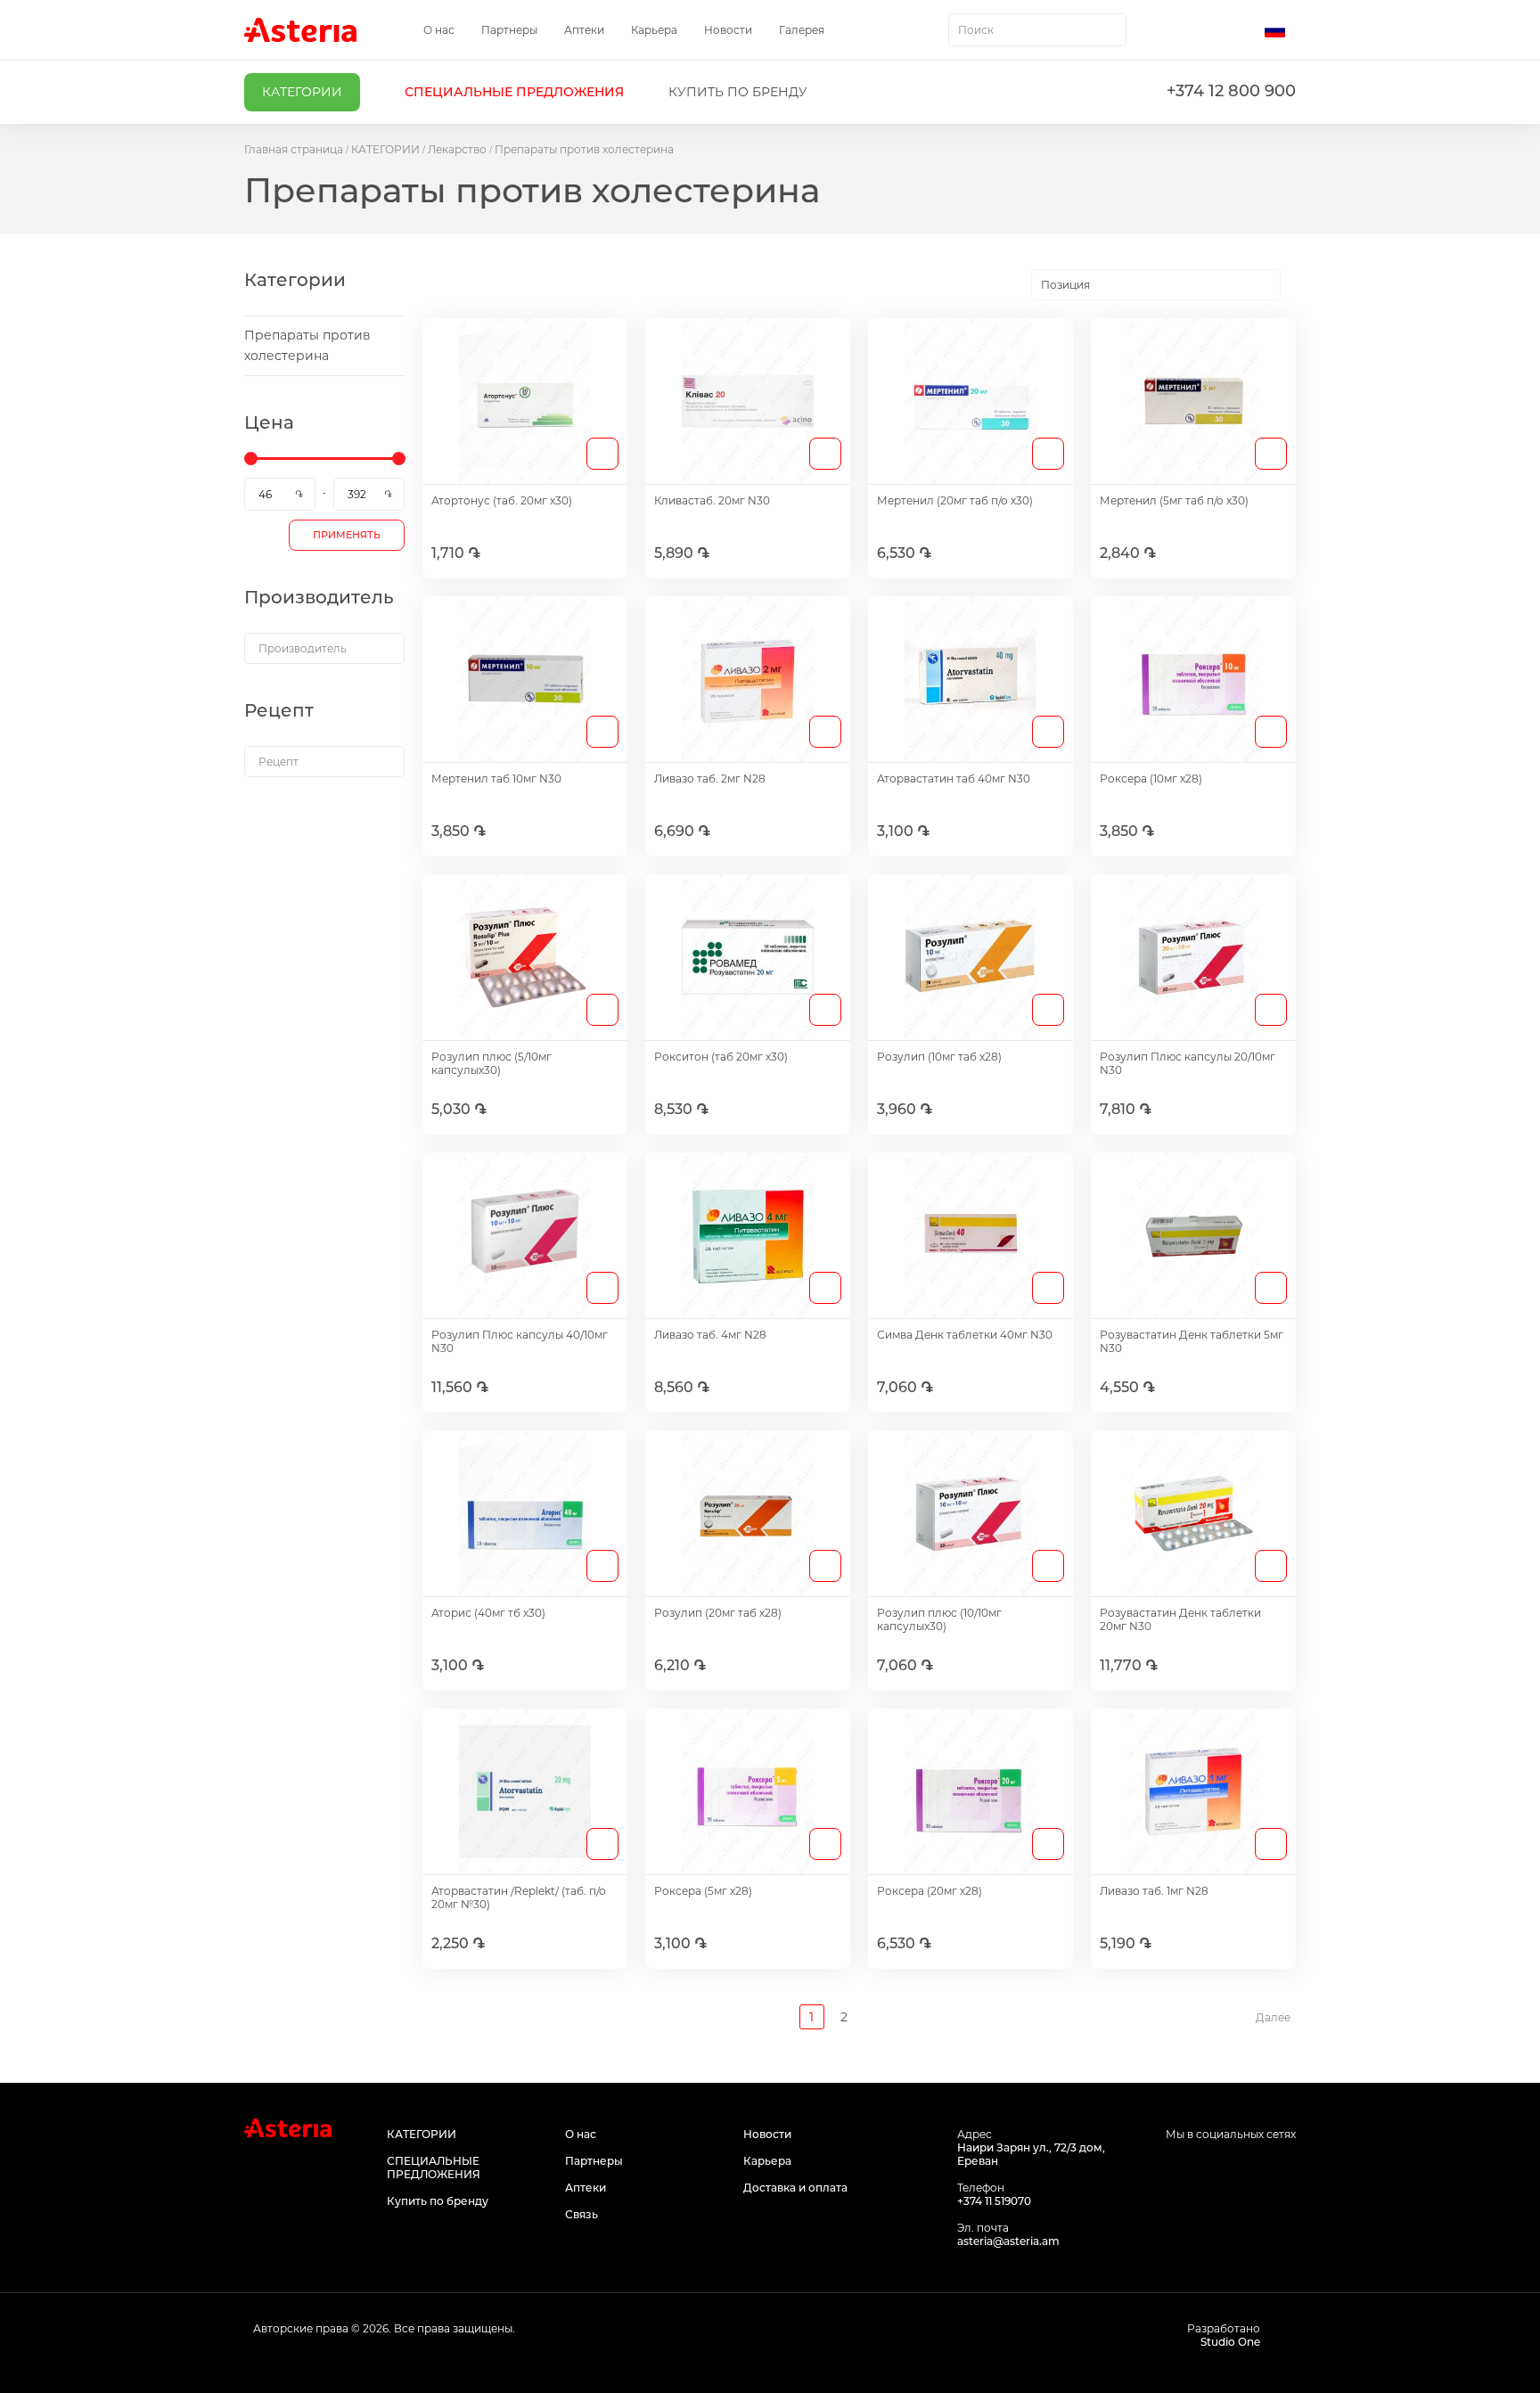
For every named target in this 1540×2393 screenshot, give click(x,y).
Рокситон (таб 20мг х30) (721, 1057)
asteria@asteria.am (1008, 2241)
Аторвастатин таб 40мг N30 (954, 779)
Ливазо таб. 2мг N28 (710, 779)
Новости (728, 30)
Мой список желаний (1204, 30)
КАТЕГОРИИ (385, 149)
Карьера (654, 30)
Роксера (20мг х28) (930, 1891)
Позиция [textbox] (1065, 285)
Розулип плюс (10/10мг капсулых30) (939, 1619)
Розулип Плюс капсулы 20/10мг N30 (1188, 1063)
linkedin (1285, 2168)
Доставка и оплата (795, 2188)
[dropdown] (324, 648)
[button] (1280, 30)
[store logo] (300, 30)
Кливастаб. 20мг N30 (712, 500)
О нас (439, 30)
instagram (1245, 2168)
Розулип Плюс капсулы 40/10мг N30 (520, 1341)
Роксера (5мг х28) (703, 1891)
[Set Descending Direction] (1296, 285)
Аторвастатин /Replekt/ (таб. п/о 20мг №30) (519, 1897)
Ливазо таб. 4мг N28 (710, 1335)
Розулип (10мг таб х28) (939, 1057)
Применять (347, 535)
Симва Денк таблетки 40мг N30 (965, 1335)
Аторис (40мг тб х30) (488, 1613)
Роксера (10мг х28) (1151, 779)
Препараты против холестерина (307, 345)
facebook (1204, 2168)
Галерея (802, 30)
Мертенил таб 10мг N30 (496, 779)
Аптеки (584, 30)
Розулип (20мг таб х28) (718, 1613)
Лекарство (457, 149)
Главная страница (294, 149)
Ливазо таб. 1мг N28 (1154, 1891)
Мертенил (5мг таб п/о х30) (1174, 500)
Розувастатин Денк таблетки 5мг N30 (1192, 1341)
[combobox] (1037, 30)
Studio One (1230, 2342)
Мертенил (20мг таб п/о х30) (955, 500)
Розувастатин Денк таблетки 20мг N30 (1180, 1619)
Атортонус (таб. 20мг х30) (502, 500)
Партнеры (509, 30)
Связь (582, 2214)
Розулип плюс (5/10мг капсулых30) (491, 1063)
